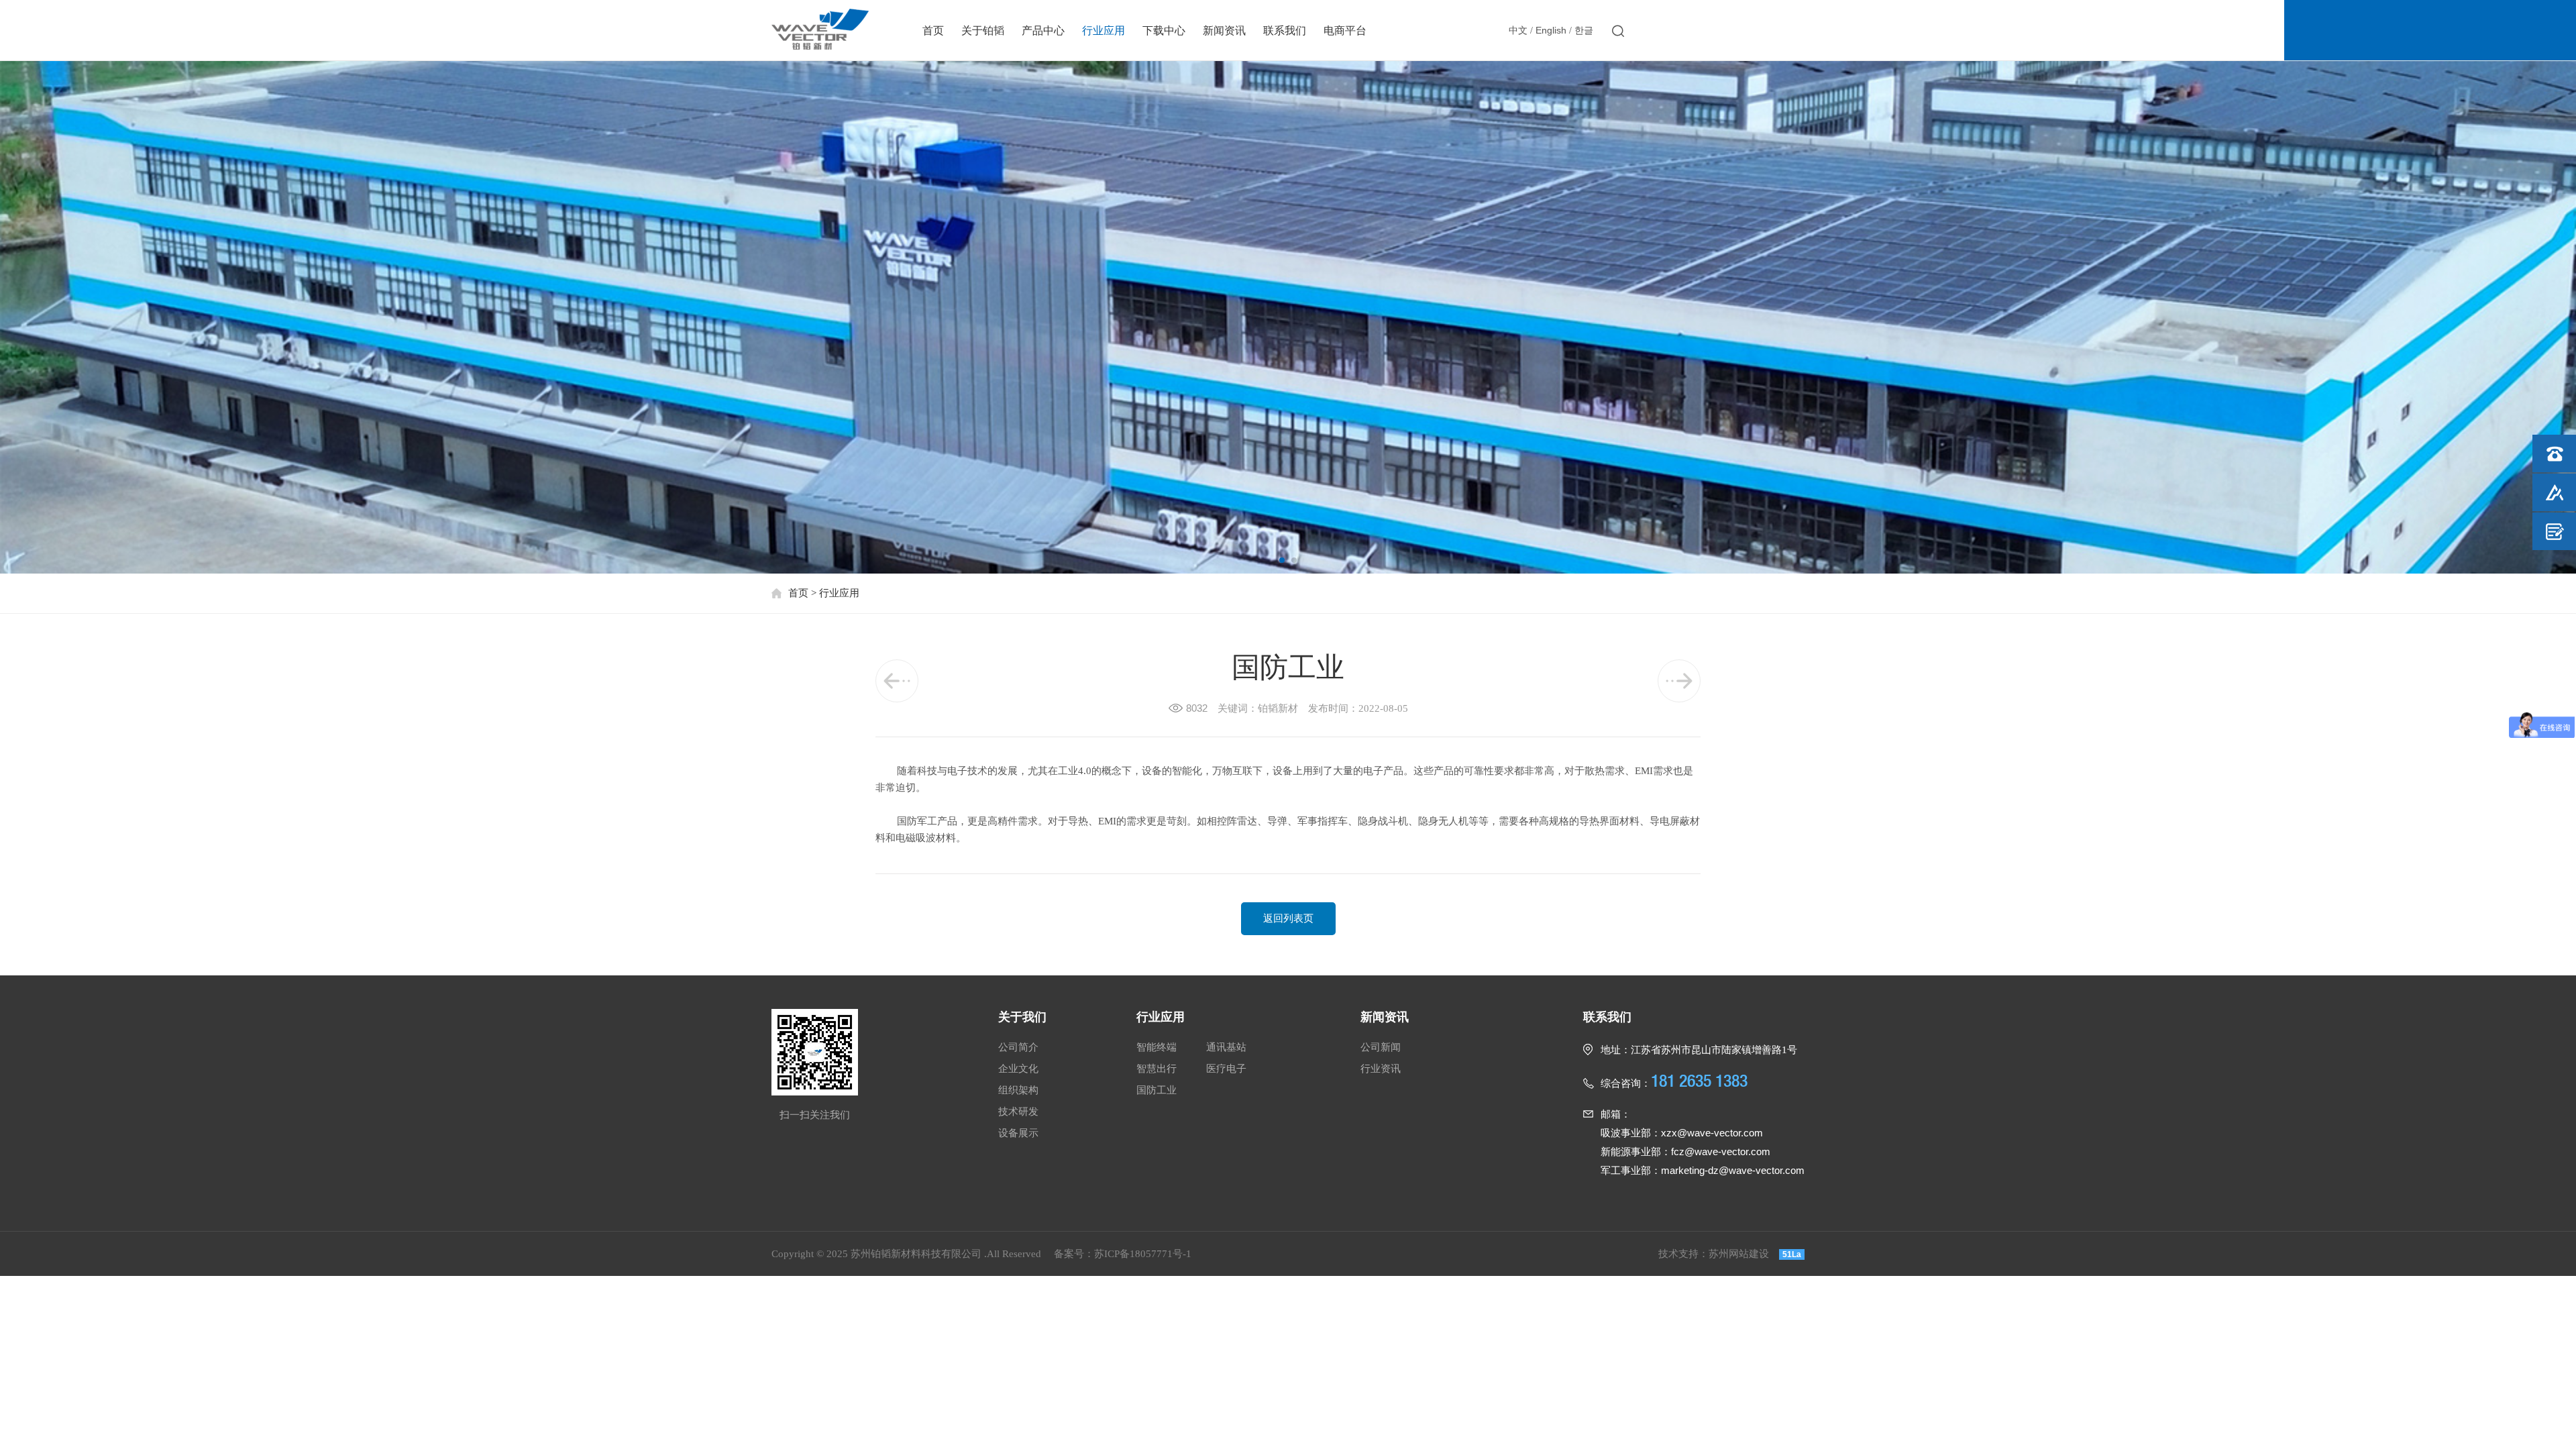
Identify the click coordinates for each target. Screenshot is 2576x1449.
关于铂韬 (983, 31)
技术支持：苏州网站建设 (1714, 1254)
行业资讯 (1381, 1069)
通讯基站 (1226, 1047)
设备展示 (1018, 1133)
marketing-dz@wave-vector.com (1733, 1170)
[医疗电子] (897, 681)
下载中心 (1164, 31)
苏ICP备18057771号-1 (1143, 1254)
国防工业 (1157, 1090)
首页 (933, 31)
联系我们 (1285, 31)
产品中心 (1043, 31)
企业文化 (1018, 1069)
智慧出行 (1157, 1069)
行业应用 (1104, 31)
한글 (1584, 31)
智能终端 (1157, 1047)
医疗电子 (1226, 1069)
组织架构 (1018, 1090)
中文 (1518, 31)
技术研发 (1018, 1112)
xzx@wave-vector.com (1712, 1133)
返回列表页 (1288, 918)
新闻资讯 (1224, 31)
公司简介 (1018, 1047)
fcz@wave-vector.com (1721, 1151)
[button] (1282, 560)
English (1551, 30)
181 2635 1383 (1756, 29)
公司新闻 (1381, 1047)
